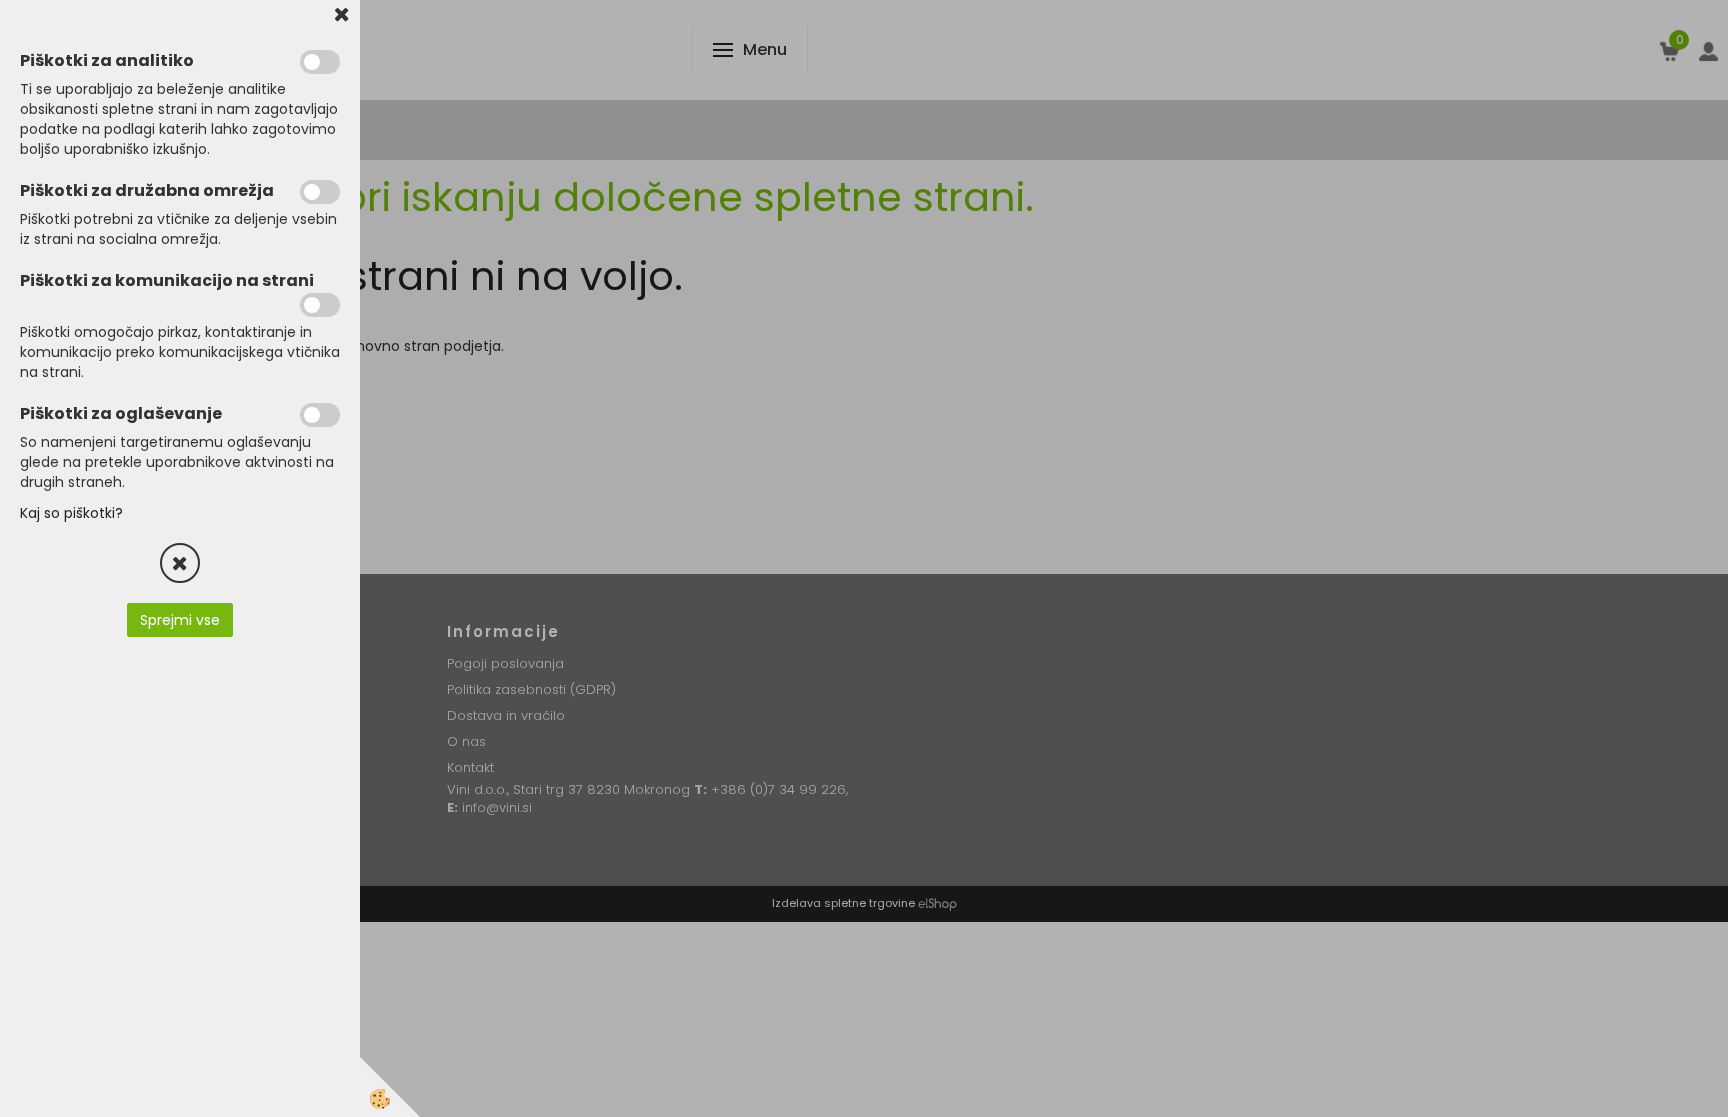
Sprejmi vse (180, 620)
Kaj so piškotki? (71, 513)
